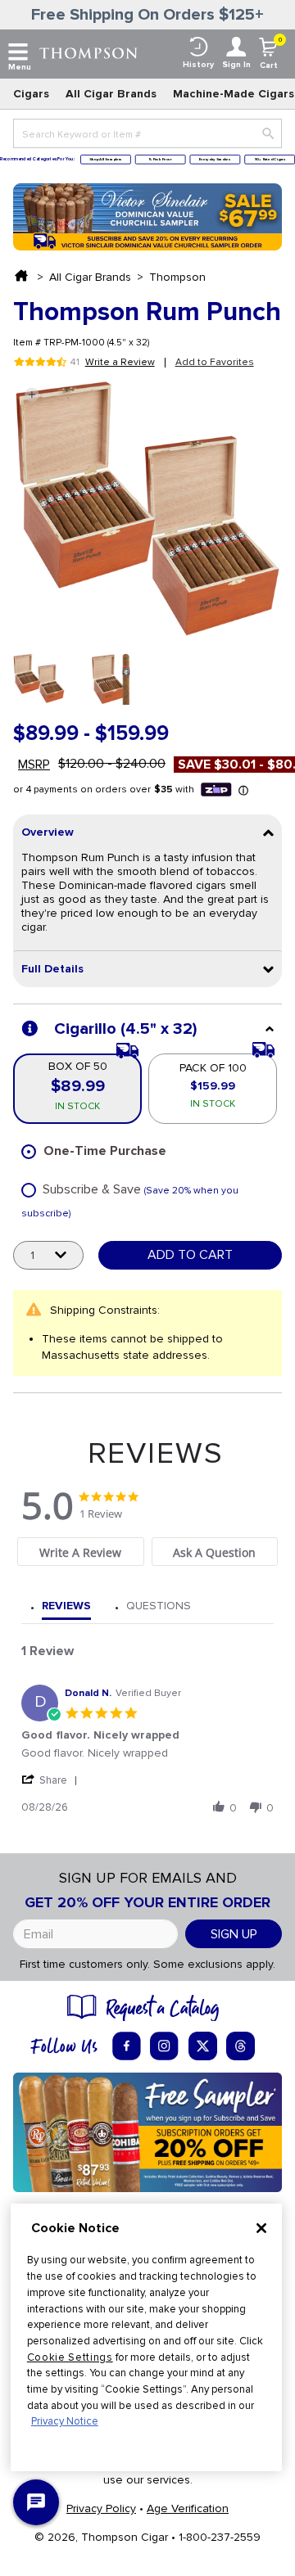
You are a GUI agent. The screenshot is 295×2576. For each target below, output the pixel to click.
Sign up (234, 1934)
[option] (39, 679)
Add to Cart (190, 1255)
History (198, 65)
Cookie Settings (70, 2357)
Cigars (31, 94)
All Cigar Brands (111, 94)
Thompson (177, 277)
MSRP (34, 765)
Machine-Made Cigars (234, 94)
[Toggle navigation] (18, 52)
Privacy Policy (101, 2508)
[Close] (261, 2228)
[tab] (80, 1552)
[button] (32, 395)
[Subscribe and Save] (147, 2131)
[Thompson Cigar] (88, 52)
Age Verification (188, 2508)
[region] (146, 2337)
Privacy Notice (65, 2421)
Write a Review (120, 363)
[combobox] (147, 133)
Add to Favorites (215, 362)
